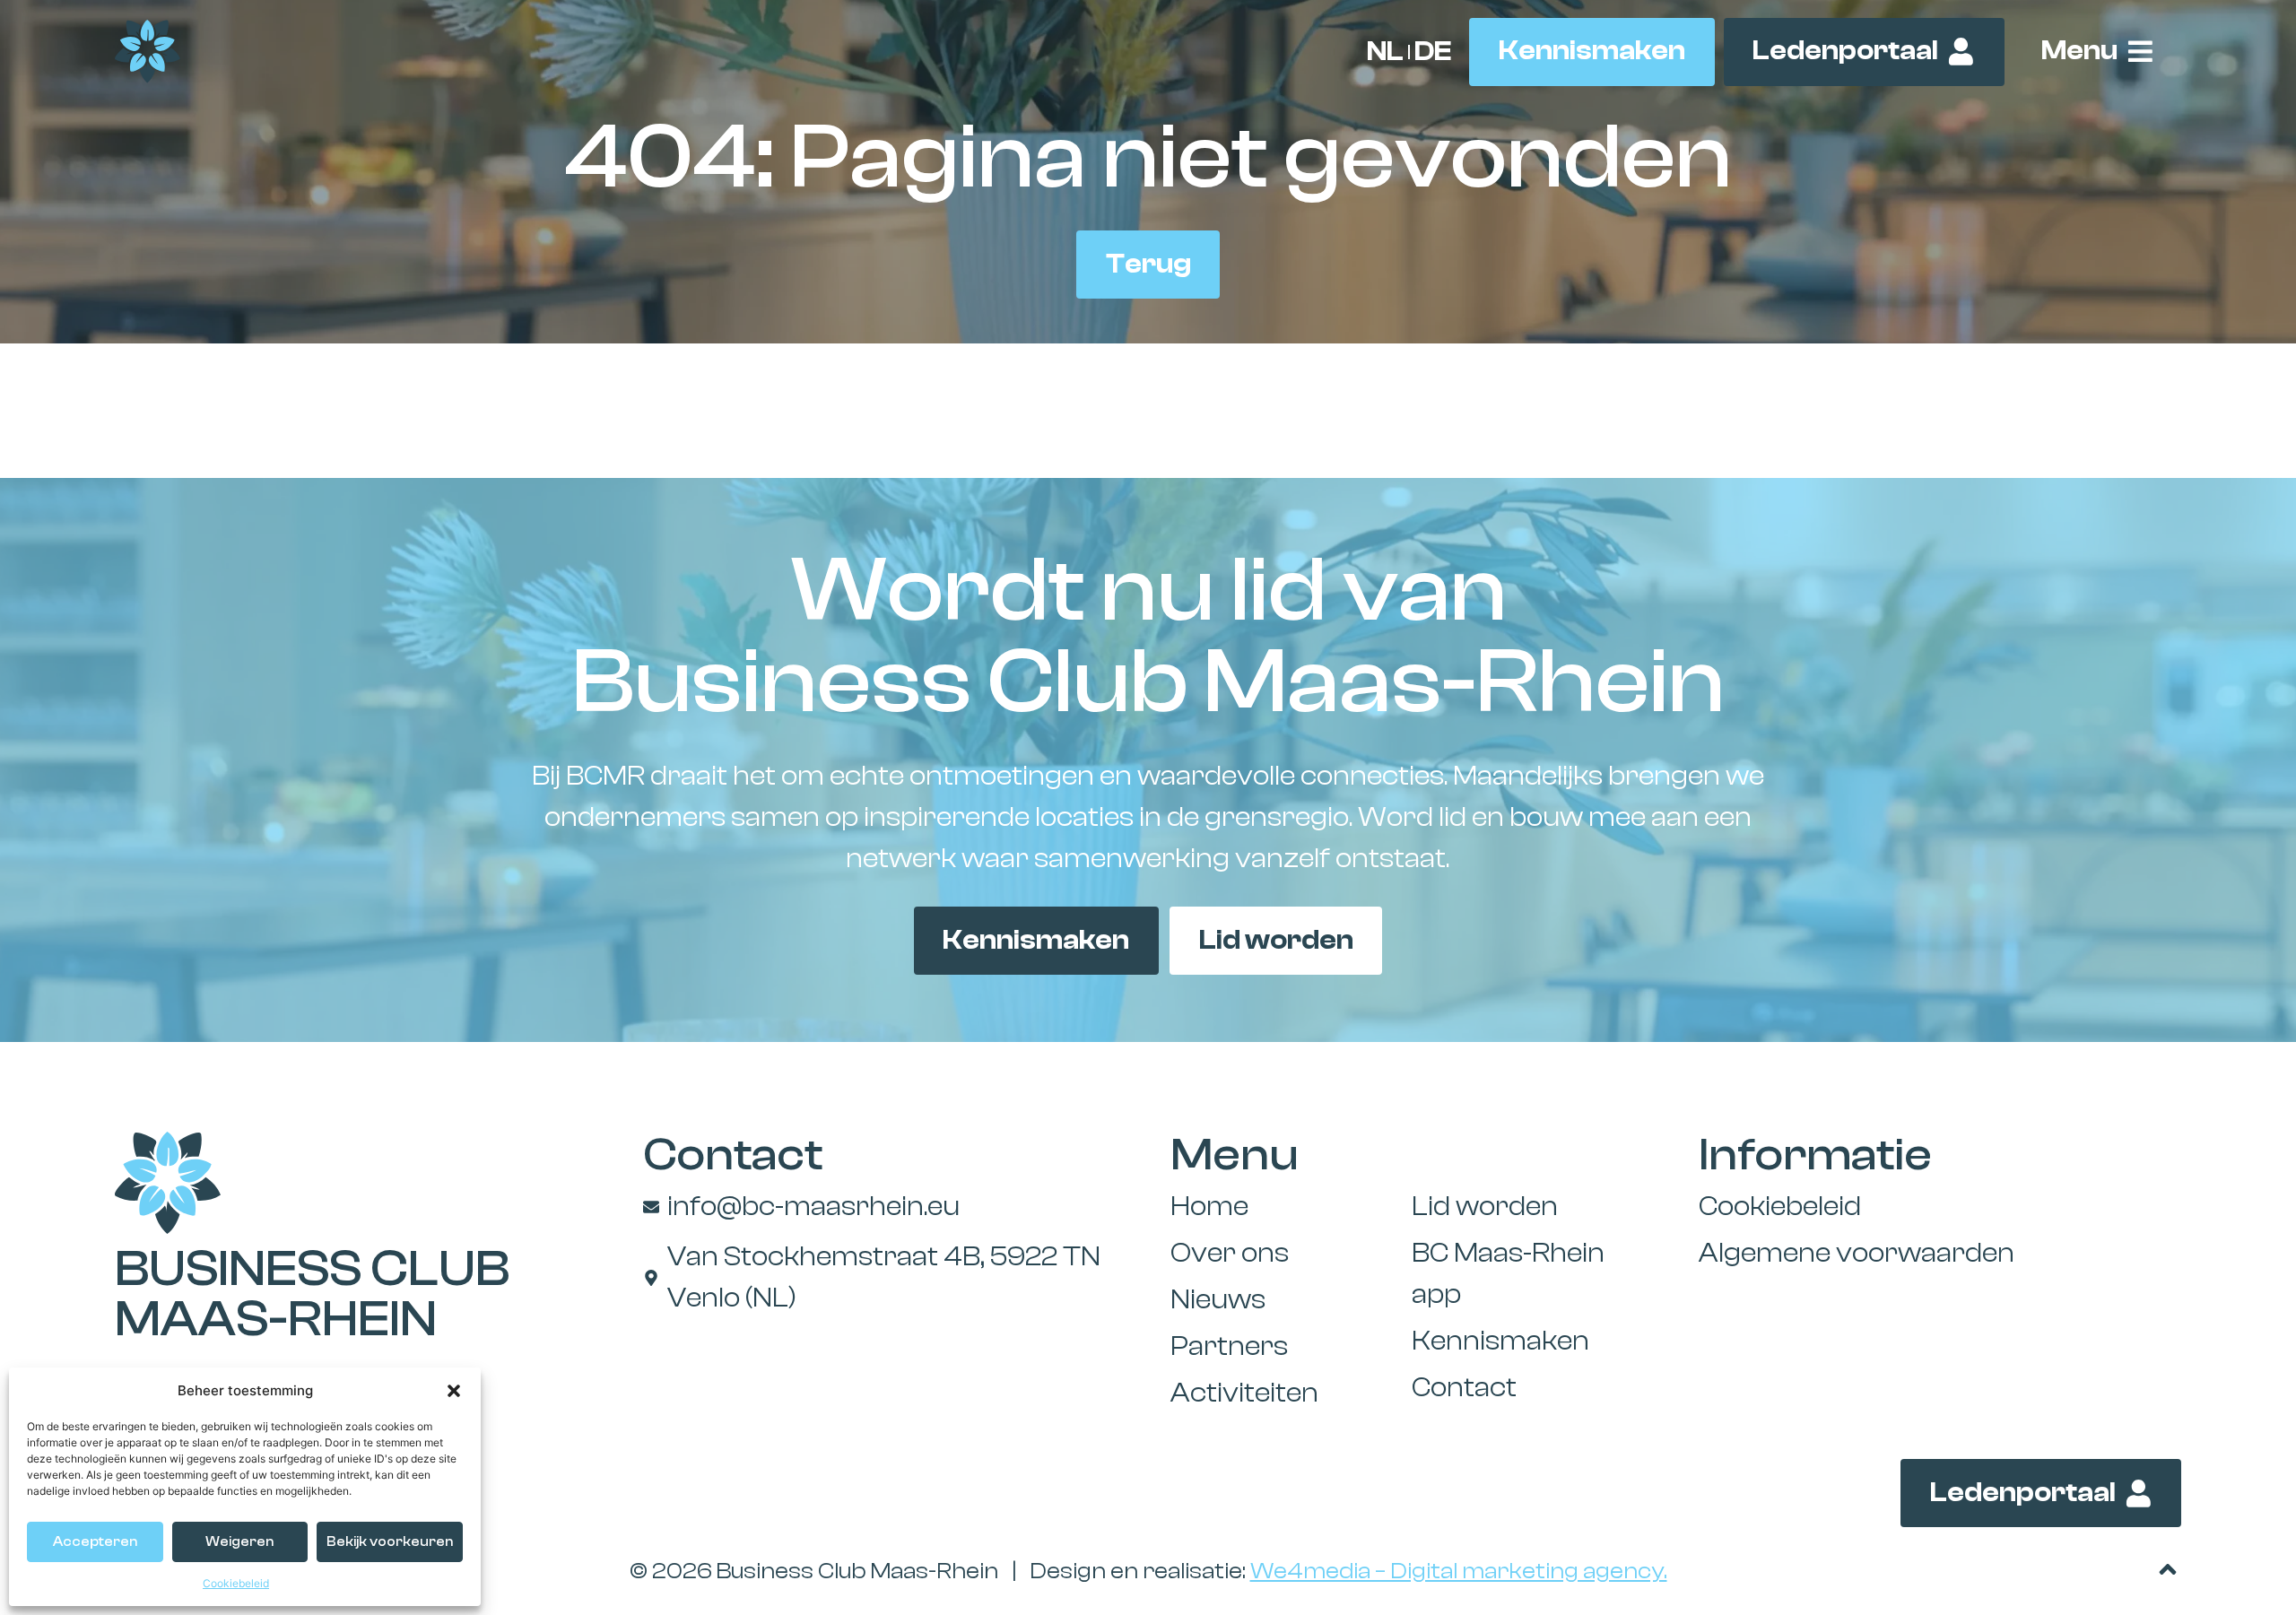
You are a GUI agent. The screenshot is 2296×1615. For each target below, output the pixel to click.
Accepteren (95, 1542)
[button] (454, 1391)
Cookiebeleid (236, 1583)
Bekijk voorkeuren (390, 1542)
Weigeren (239, 1542)
